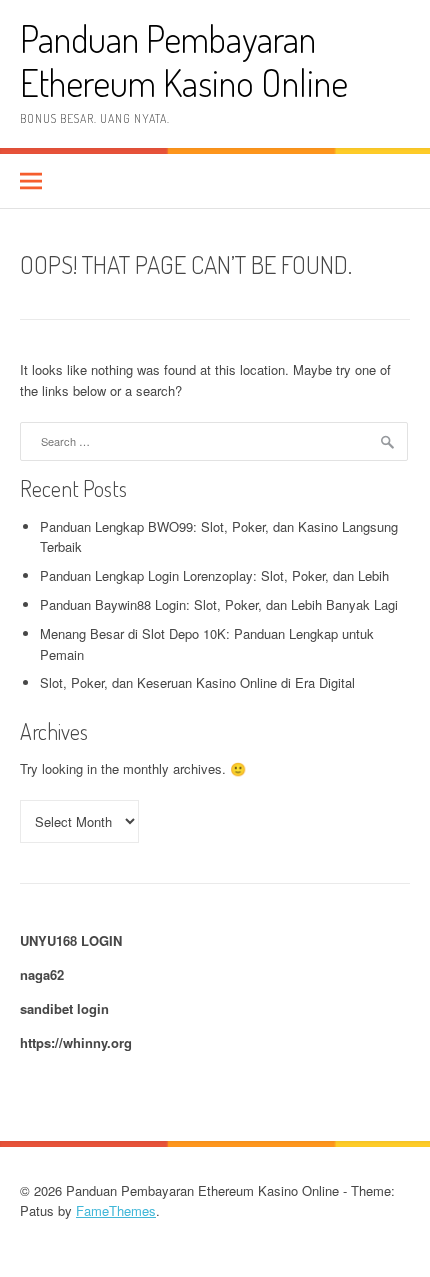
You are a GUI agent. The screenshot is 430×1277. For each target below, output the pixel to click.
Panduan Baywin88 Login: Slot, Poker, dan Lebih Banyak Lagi (219, 604)
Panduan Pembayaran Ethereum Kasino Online (184, 60)
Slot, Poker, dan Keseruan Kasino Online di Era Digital (197, 682)
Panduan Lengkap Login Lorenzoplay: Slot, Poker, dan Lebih (214, 575)
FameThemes (116, 1210)
